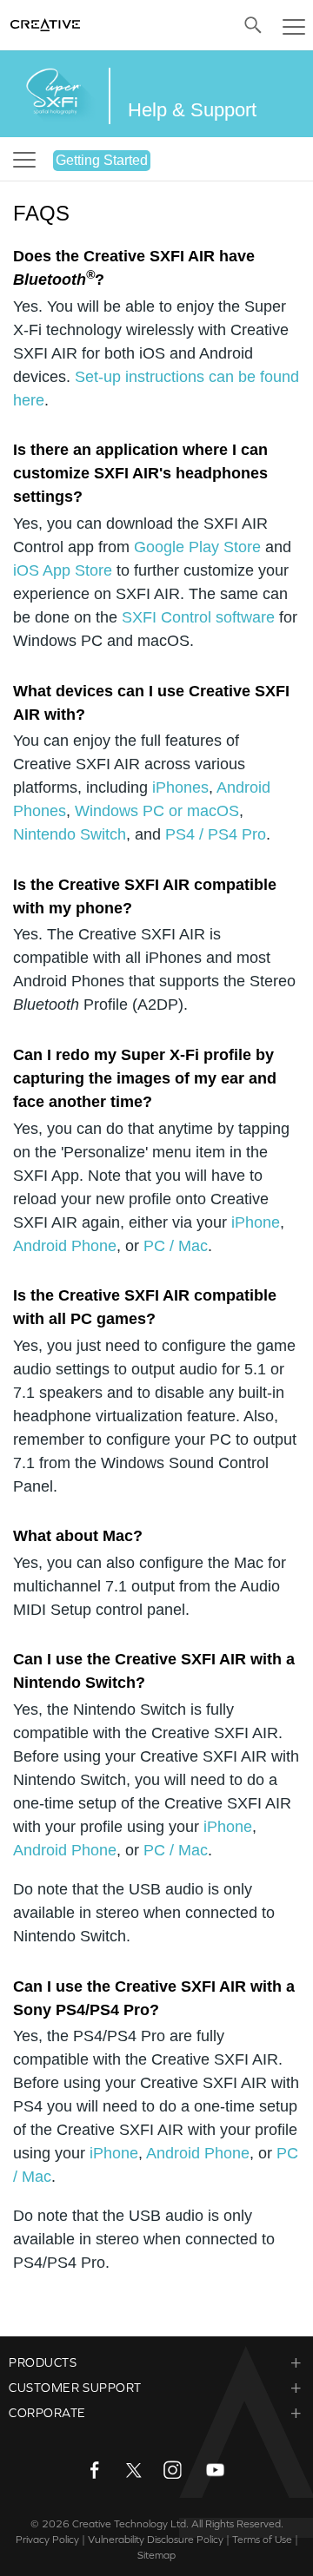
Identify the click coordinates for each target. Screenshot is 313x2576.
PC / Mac (176, 1246)
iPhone (256, 1222)
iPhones (180, 787)
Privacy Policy (47, 2540)
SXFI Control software (198, 617)
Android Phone (65, 1246)
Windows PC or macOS (157, 811)
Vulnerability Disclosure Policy (156, 2540)
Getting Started (102, 160)
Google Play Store (197, 547)
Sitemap (156, 2555)
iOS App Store (63, 570)
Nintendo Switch (70, 834)
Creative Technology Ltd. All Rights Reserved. (178, 2524)
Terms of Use (262, 2540)
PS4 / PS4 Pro (216, 834)
